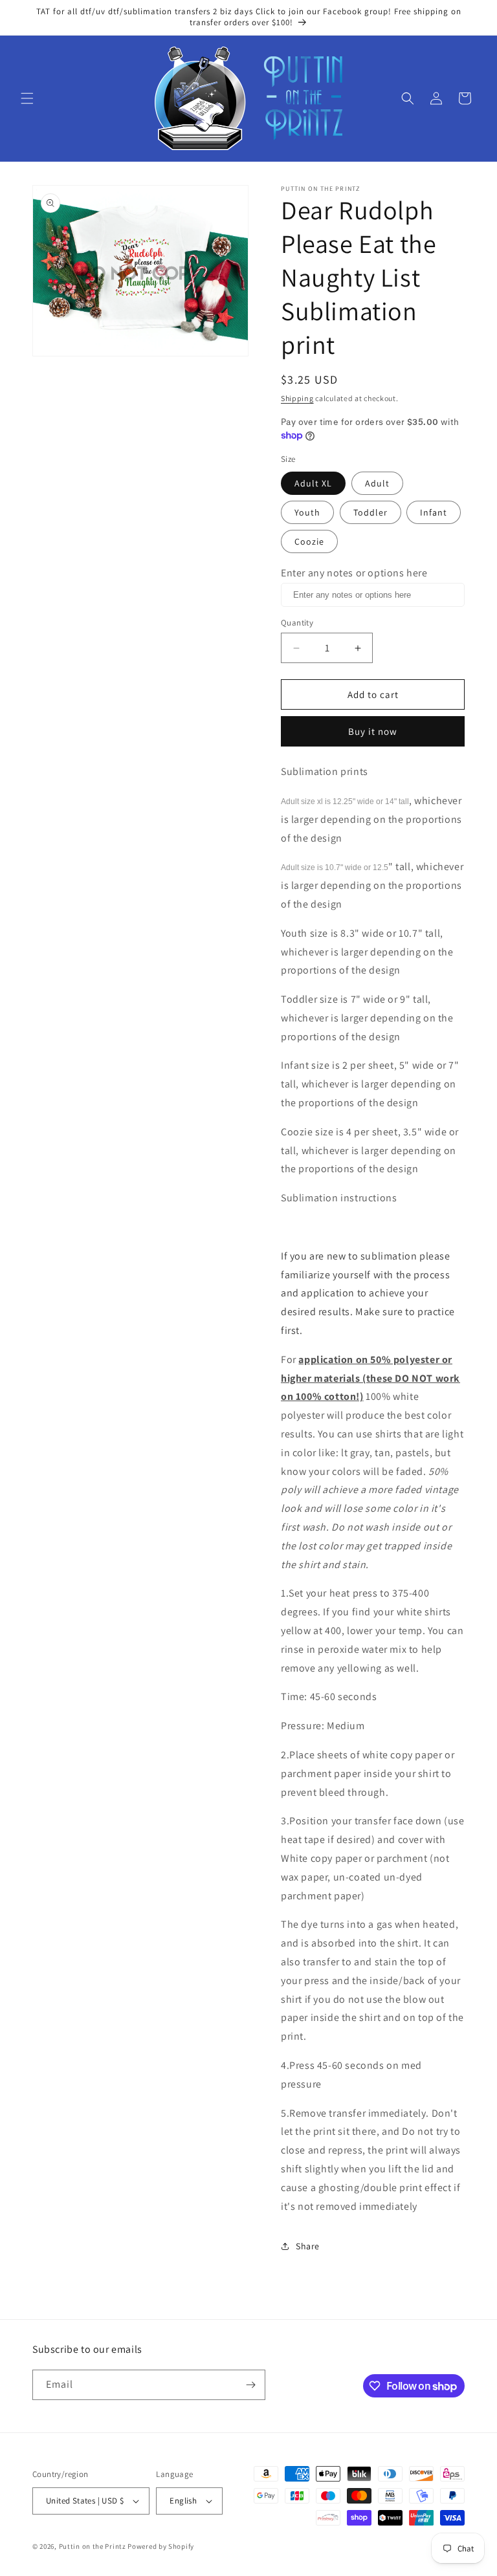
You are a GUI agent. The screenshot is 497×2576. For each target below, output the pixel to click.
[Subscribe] (250, 2385)
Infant (434, 512)
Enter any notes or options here (354, 573)
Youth (307, 512)
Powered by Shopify (161, 2546)
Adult (377, 483)
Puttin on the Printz (93, 2546)
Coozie (309, 541)
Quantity (297, 623)
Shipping (297, 398)
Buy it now (373, 731)
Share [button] (308, 2246)
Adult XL (313, 483)
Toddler (370, 512)
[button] (27, 98)
